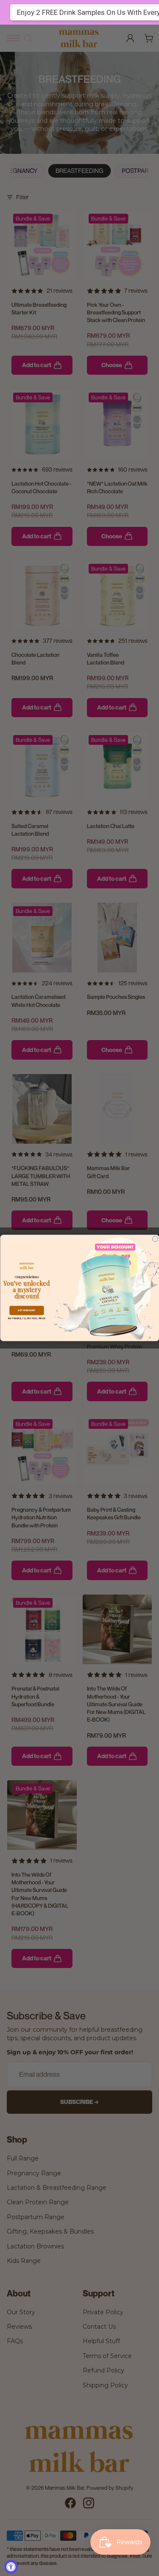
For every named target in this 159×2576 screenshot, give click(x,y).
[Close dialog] (155, 1239)
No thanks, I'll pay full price (26, 1319)
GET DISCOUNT (26, 1311)
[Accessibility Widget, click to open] (11, 2567)
